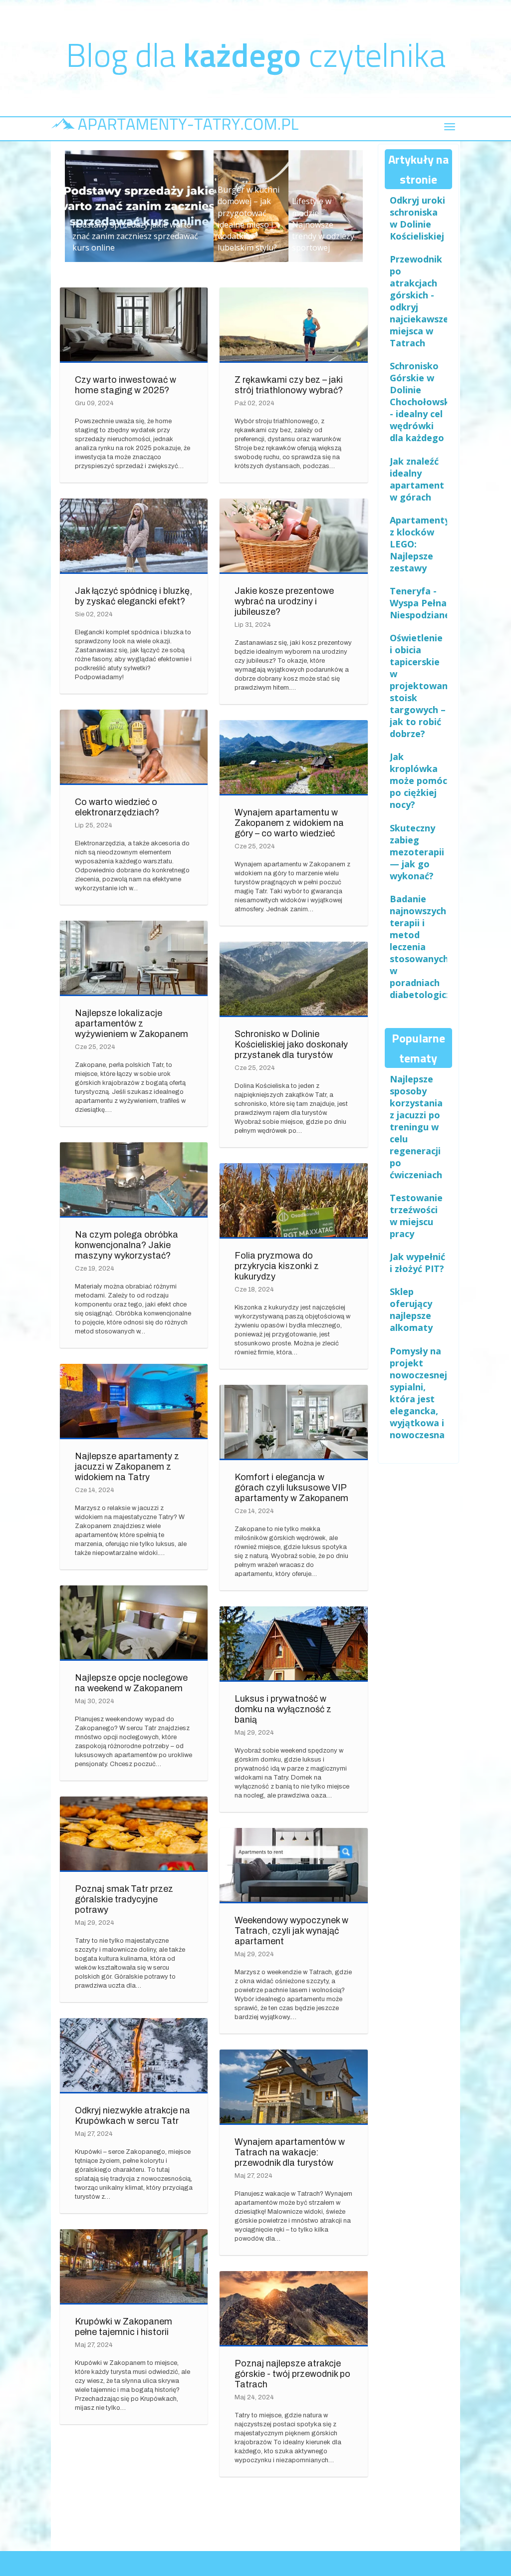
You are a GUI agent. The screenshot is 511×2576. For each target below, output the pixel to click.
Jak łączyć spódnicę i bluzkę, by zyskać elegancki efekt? (133, 596)
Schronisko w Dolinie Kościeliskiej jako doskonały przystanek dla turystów (291, 1044)
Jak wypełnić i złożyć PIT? (417, 1263)
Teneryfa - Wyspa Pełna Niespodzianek (423, 603)
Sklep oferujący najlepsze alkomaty (411, 1309)
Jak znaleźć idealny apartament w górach (417, 479)
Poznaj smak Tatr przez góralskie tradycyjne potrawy (124, 1899)
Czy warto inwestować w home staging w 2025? (126, 385)
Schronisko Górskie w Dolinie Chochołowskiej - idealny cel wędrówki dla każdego (425, 402)
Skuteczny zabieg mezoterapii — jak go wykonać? (417, 852)
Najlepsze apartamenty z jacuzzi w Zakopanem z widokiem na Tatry (127, 1467)
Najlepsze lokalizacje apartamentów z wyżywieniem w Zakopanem (131, 1024)
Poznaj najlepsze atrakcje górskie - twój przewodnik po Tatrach (292, 2374)
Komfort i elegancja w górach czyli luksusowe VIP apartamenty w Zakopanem (291, 1488)
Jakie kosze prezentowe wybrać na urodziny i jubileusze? (284, 601)
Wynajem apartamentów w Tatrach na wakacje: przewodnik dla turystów (290, 2152)
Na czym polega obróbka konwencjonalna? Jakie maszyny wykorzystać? (127, 1245)
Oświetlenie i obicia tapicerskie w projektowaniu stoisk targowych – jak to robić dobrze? (423, 686)
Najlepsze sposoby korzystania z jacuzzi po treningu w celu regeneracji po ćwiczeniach (416, 1127)
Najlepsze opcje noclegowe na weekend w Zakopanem (131, 1683)
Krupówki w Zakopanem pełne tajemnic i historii (124, 2327)
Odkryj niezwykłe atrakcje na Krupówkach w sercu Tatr (132, 2116)
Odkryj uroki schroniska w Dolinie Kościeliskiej (417, 218)
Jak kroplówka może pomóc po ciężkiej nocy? (418, 780)
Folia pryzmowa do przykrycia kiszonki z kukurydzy (277, 1266)
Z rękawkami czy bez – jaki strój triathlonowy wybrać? (289, 385)
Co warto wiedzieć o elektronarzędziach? (117, 807)
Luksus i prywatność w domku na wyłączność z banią (283, 1709)
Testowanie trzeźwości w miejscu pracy (416, 1216)
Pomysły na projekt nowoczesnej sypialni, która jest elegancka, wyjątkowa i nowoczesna (418, 1393)
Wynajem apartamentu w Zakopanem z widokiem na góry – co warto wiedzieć (289, 823)
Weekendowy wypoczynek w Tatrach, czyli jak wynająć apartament (291, 1931)
